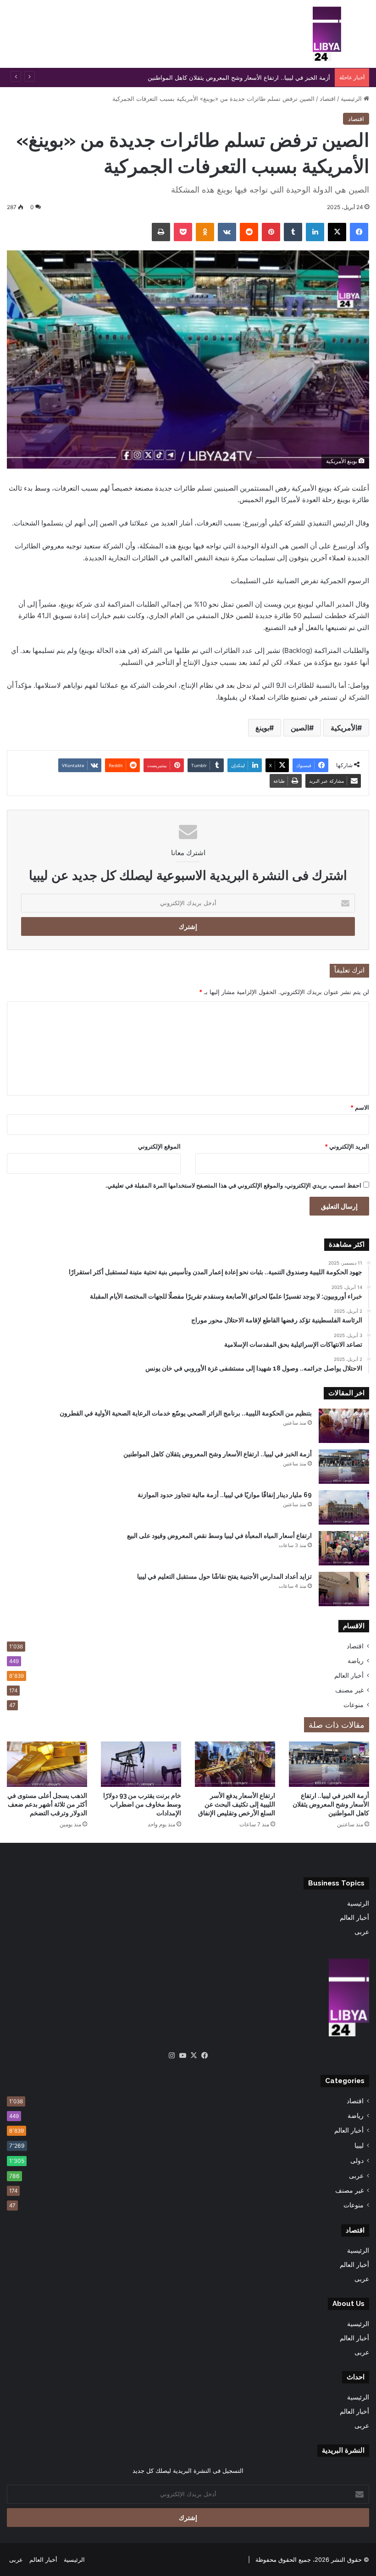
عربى (362, 1932)
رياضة (356, 1661)
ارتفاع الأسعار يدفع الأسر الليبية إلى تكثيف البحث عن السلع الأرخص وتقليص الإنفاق (237, 1804)
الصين (300, 728)
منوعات (354, 1705)
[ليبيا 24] (327, 34)
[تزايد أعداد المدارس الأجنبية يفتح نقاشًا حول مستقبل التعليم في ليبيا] (344, 1589)
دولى (357, 2160)
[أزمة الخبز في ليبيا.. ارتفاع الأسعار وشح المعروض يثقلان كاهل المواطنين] (344, 1467)
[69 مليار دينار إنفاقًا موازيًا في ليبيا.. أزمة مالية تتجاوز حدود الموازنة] (344, 1507)
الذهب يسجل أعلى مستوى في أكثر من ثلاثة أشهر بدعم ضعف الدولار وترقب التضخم (47, 1804)
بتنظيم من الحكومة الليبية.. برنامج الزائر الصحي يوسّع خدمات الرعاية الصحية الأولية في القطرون (186, 1413)
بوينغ (262, 728)
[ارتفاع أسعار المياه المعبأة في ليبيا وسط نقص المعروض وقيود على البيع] (344, 1548)
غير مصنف (349, 1690)
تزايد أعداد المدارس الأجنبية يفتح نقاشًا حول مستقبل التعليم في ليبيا (224, 1576)
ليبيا (359, 2145)
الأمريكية (344, 728)
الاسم (360, 1107)
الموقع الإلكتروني (159, 1146)
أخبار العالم (349, 1675)
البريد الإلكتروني (347, 1146)
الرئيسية (352, 99)
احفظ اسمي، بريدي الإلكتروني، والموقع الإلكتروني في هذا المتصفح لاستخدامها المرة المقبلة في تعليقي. (233, 1185)
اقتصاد (328, 99)
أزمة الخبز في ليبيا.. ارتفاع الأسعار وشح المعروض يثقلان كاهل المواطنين (218, 1454)
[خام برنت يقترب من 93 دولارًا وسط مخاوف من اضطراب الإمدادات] (141, 1764)
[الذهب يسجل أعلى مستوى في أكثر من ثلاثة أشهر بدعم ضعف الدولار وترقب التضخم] (47, 1764)
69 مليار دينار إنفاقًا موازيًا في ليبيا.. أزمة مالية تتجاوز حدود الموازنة (225, 1495)
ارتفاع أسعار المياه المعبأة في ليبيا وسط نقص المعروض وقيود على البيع (219, 1536)
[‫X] (194, 2056)
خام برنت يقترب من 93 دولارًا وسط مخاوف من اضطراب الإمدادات (142, 1804)
